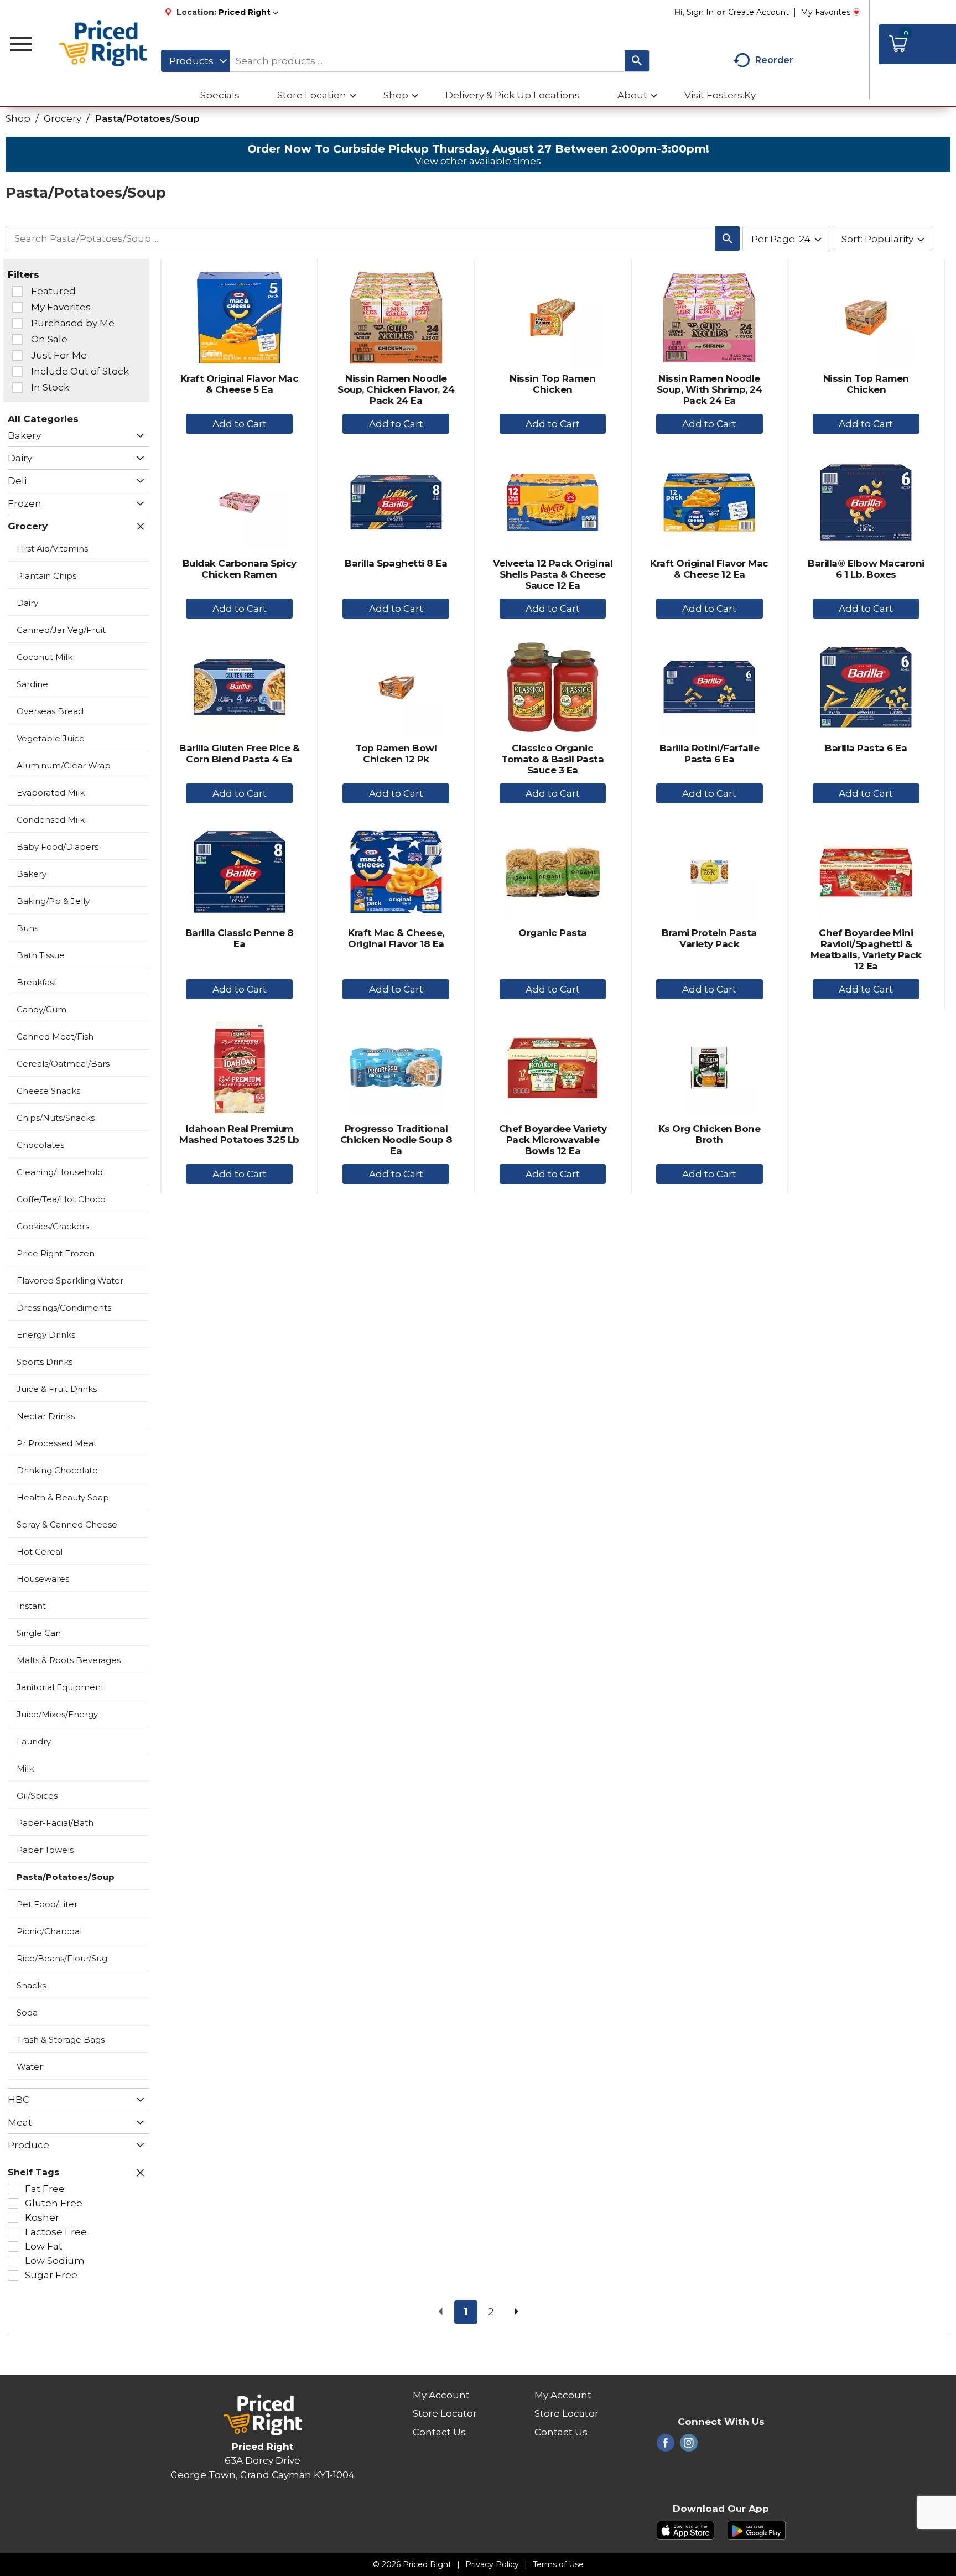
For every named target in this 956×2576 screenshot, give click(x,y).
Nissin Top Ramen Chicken (552, 384)
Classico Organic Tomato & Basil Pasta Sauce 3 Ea (552, 759)
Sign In (700, 12)
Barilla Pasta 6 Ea (866, 748)
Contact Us (439, 2432)
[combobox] (196, 61)
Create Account (758, 12)
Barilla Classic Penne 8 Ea (240, 938)
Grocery (63, 118)
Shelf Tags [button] (33, 2172)
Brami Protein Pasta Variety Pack (709, 938)
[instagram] (689, 2446)
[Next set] (516, 2312)
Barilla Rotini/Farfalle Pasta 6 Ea (710, 754)
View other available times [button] (478, 161)
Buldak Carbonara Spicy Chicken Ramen (240, 569)
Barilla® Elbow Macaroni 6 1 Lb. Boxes (866, 569)
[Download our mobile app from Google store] (757, 2530)
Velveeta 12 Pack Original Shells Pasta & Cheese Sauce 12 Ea (553, 574)
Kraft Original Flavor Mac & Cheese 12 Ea (709, 569)
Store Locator (445, 2413)
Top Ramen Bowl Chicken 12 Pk (396, 754)
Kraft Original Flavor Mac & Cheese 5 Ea (240, 384)
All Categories (43, 419)
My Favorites (825, 12)
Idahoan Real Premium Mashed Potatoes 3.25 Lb (239, 1134)
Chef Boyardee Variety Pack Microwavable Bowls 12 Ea (553, 1140)
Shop (18, 118)
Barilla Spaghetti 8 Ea (396, 563)
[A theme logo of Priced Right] (104, 44)
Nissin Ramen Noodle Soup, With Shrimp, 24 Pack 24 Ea (710, 389)
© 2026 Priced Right (412, 2564)
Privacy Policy (492, 2564)
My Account (441, 2395)
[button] (248, 12)
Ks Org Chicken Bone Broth (710, 1134)
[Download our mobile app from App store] (686, 2530)
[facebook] (666, 2446)
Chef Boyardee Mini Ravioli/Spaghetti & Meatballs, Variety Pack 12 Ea (866, 949)
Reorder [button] (774, 60)
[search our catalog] (637, 61)
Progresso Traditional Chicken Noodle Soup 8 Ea (396, 1140)
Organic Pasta (553, 933)
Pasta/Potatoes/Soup (147, 118)
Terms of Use (558, 2564)
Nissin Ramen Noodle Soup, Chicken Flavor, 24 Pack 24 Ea (396, 389)
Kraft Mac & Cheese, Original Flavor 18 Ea (396, 938)
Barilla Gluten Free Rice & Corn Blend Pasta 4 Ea (239, 754)
